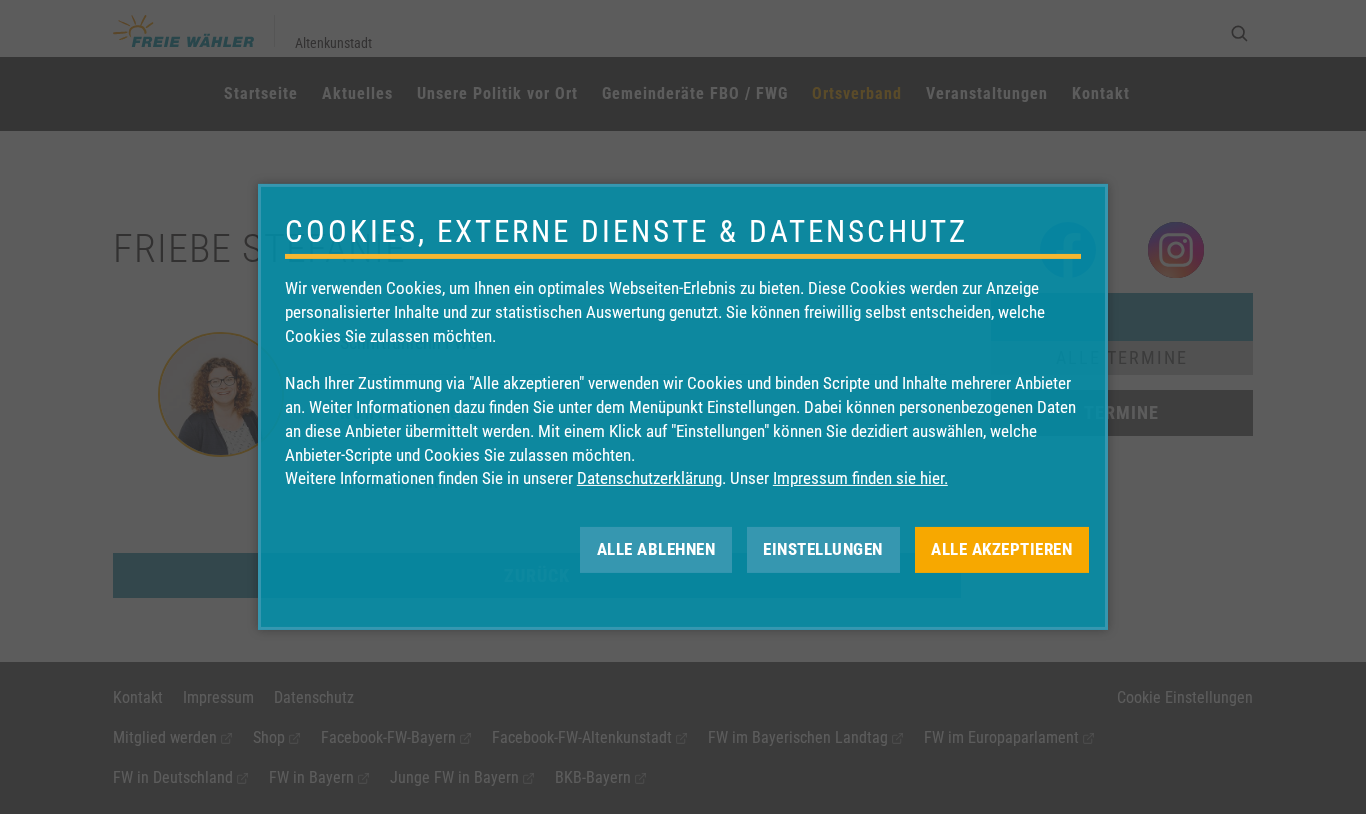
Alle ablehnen (656, 549)
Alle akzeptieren (1001, 549)
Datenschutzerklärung (649, 478)
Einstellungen (823, 549)
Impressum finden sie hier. (860, 478)
